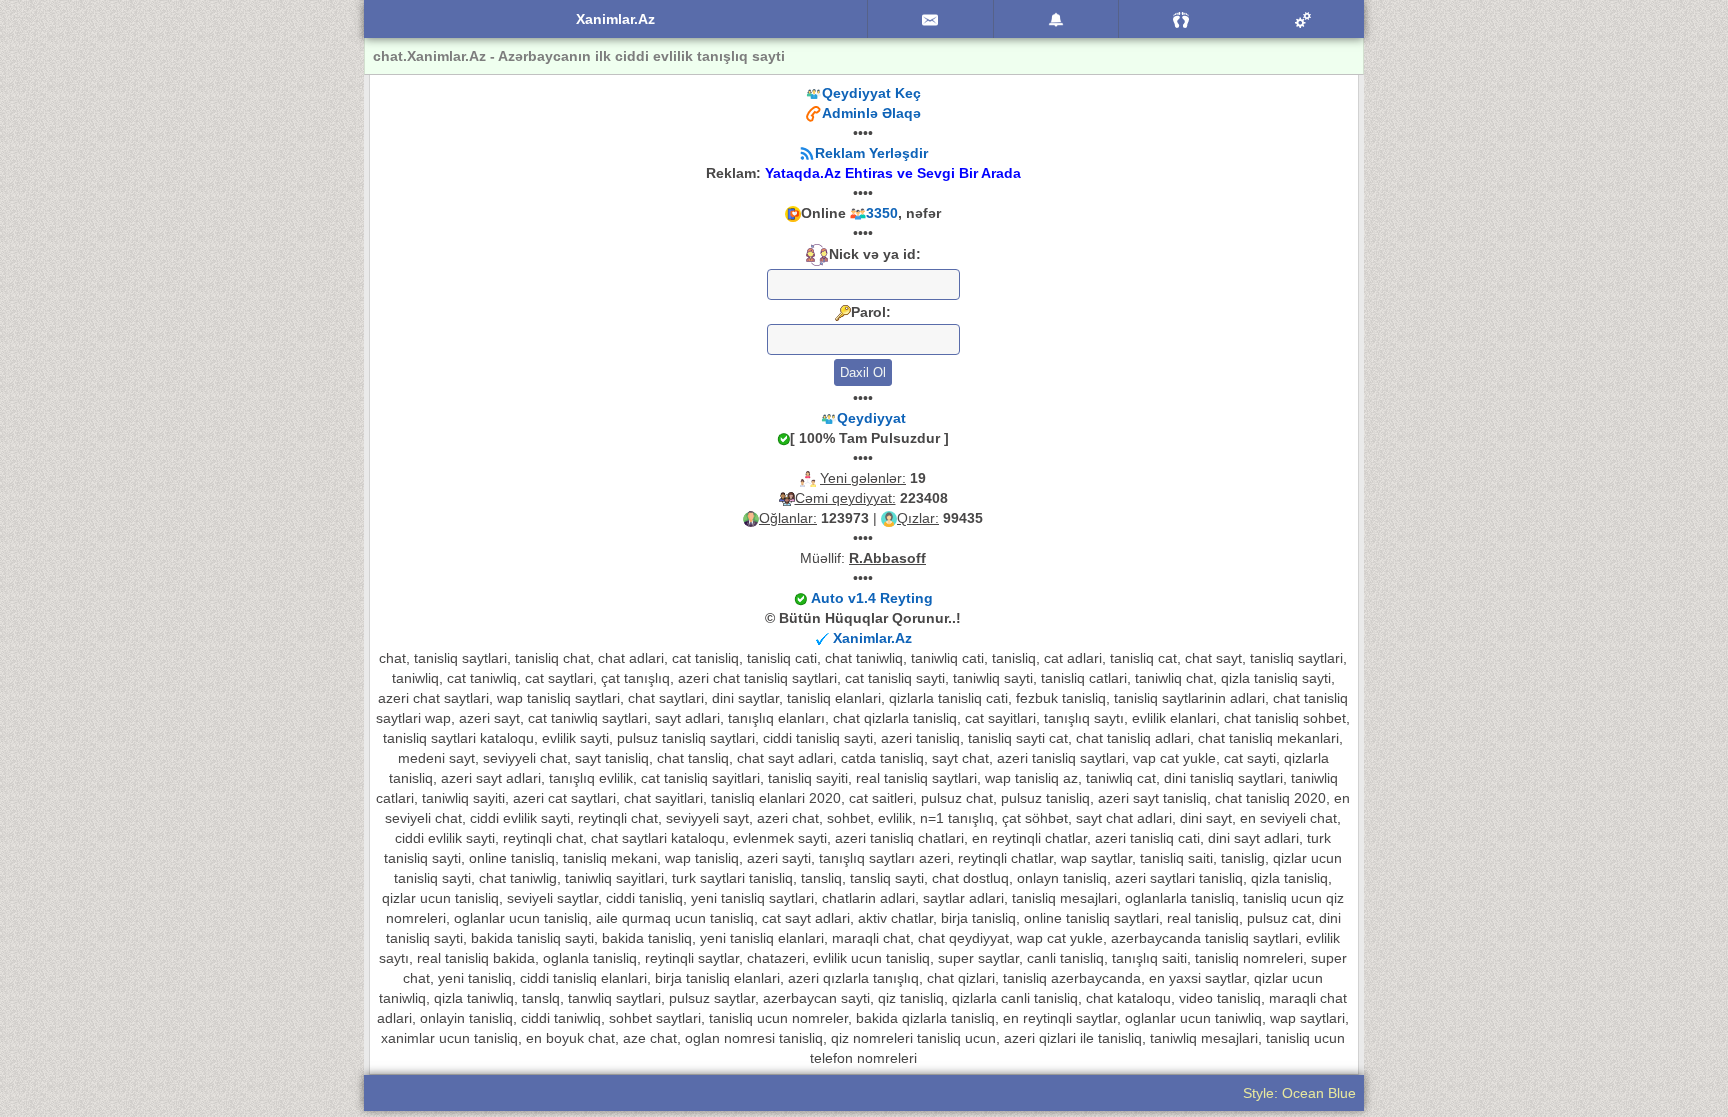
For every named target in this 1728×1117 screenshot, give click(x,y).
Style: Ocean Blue (1299, 1093)
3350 (882, 213)
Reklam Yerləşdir (871, 153)
